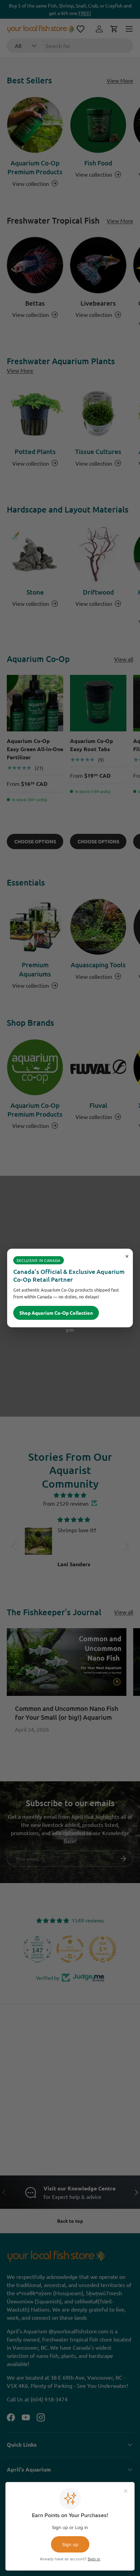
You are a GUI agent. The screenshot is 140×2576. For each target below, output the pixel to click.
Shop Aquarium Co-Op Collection (56, 1313)
